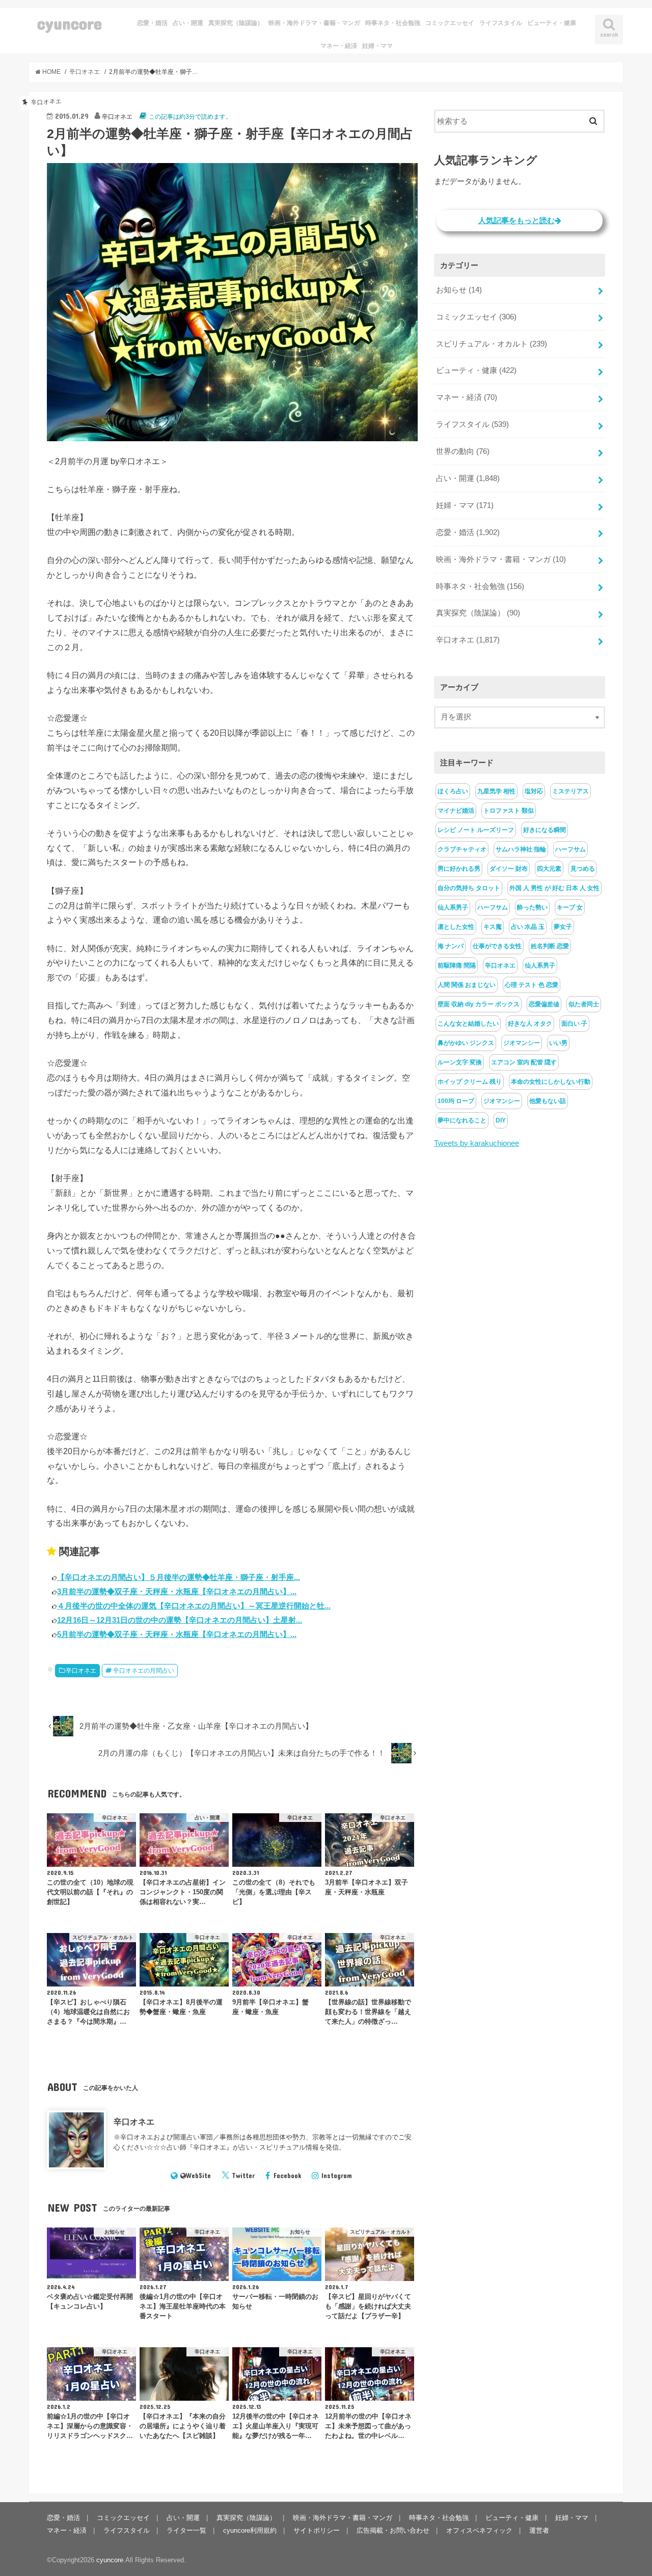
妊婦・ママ (377, 46)
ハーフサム (570, 849)
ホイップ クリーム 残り (470, 1082)
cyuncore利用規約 (250, 2530)
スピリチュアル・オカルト (492, 344)
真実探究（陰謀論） (236, 23)
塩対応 (534, 791)
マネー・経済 (339, 46)
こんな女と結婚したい (468, 1024)
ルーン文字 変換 (460, 1062)
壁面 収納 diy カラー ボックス (479, 1004)
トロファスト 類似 (509, 811)
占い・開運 (188, 23)
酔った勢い (532, 907)
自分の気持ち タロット (469, 888)
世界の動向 (463, 451)
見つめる (583, 869)
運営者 (539, 2530)
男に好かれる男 (459, 869)
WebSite (198, 2176)
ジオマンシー (522, 1043)
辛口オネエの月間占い (144, 1671)
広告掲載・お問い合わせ (393, 2530)
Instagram (337, 2176)
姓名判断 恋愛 (550, 946)
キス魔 (493, 927)
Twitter (243, 2176)
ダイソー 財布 (509, 869)
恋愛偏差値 (544, 1004)
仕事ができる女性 (497, 946)
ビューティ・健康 (552, 23)
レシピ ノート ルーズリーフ (476, 830)
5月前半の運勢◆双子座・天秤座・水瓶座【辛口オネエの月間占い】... (177, 1634)
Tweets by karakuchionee (477, 1143)
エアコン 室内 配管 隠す (524, 1062)
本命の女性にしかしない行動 (551, 1082)
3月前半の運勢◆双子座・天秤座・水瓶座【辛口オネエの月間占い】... (177, 1591)
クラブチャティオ (462, 849)
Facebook (288, 2176)
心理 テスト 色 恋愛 (532, 985)
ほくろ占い (453, 791)
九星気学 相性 (496, 791)
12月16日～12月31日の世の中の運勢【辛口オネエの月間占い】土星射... (180, 1620)
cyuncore (70, 23)
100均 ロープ (456, 1101)
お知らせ (459, 290)
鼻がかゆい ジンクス (466, 1043)
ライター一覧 (186, 2530)
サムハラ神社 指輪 (521, 849)
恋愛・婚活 (152, 23)
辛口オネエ (81, 1671)
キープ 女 (570, 907)
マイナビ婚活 (456, 811)
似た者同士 (584, 1004)
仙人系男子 (453, 907)
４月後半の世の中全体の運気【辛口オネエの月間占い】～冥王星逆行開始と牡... (194, 1606)
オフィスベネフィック (479, 2530)
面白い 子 (574, 1024)
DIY (501, 1120)
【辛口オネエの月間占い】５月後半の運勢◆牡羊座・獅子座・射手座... (179, 1577)
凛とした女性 (456, 927)
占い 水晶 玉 (528, 927)
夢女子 (563, 927)
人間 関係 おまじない (467, 985)
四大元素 (549, 869)
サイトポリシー (317, 2530)
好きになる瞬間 (545, 830)
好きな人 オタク (530, 1024)
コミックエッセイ (450, 23)
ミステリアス (570, 791)
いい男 (558, 1043)
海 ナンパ (451, 946)
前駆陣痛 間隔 (457, 965)
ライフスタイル (501, 23)
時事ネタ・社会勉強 (393, 23)
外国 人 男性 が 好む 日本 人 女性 (554, 888)
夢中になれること (462, 1120)
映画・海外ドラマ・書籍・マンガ (314, 23)
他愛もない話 (548, 1101)
